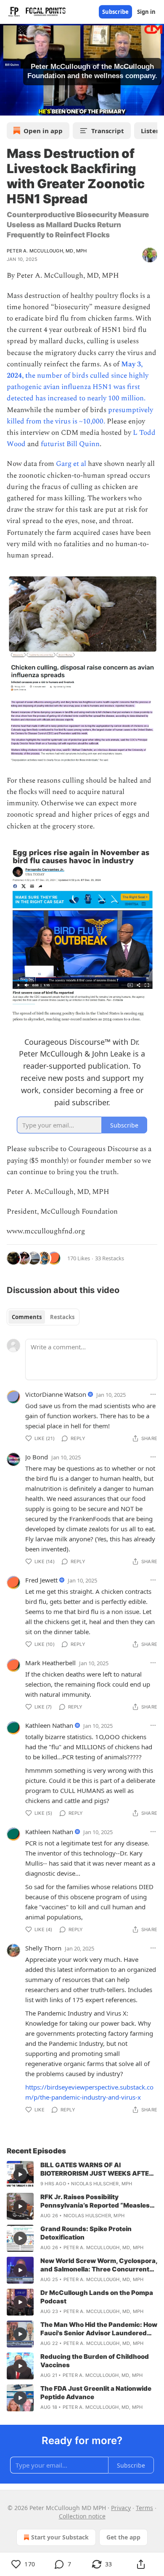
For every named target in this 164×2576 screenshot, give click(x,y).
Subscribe (115, 12)
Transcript (108, 131)
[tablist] (43, 1317)
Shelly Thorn (43, 1948)
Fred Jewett (41, 1580)
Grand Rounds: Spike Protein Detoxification (86, 2233)
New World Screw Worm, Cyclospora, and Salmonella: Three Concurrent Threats (99, 2265)
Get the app (123, 2537)
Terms (144, 2508)
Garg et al (72, 464)
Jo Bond (37, 1457)
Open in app (43, 131)
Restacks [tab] (62, 1317)
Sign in (146, 12)
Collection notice (82, 2516)
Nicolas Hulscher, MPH (102, 2184)
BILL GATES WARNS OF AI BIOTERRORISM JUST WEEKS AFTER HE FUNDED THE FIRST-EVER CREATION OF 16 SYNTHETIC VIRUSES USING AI (97, 2169)
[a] (20, 2174)
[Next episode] (28, 106)
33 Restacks (110, 1258)
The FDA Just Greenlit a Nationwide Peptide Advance (96, 2393)
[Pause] (9, 106)
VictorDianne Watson (56, 1394)
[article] (82, 2174)
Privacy (121, 2508)
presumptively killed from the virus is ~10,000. (80, 416)
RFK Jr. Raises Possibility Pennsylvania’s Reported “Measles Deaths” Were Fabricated (95, 2201)
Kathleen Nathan (49, 1725)
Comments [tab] (27, 1317)
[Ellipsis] (153, 1394)
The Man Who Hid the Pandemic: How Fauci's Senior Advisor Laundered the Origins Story (99, 2329)
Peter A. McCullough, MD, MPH (47, 251)
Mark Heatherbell (50, 1663)
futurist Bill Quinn (70, 444)
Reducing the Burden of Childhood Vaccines (95, 2361)
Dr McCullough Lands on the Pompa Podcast (97, 2297)
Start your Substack (60, 2537)
